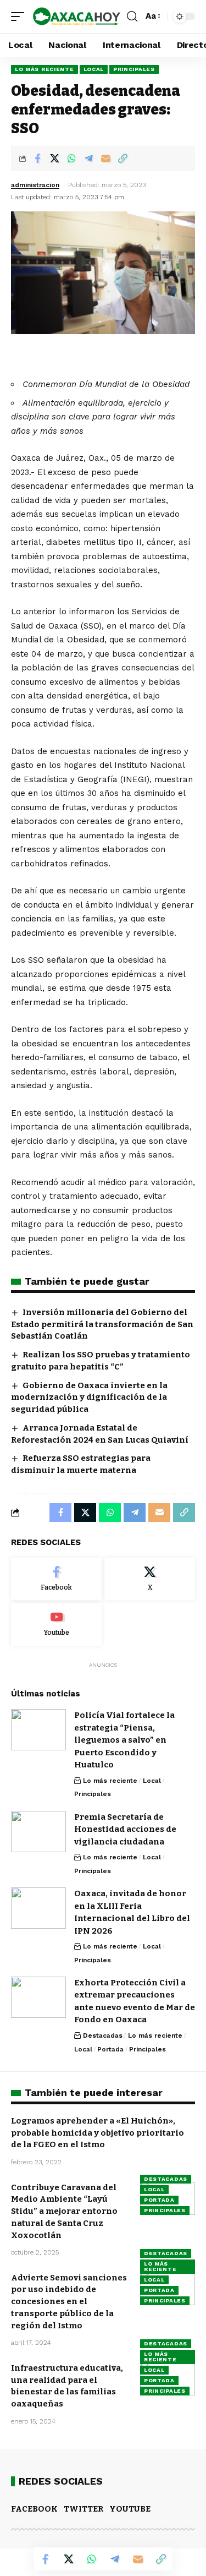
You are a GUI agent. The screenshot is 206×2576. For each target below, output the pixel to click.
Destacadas (103, 2035)
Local (94, 69)
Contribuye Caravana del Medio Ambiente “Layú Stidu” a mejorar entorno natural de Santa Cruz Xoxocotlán (64, 2211)
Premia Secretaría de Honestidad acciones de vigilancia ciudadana (125, 1829)
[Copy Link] (123, 159)
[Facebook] (56, 1579)
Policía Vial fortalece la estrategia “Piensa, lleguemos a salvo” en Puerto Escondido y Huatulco (124, 1740)
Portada (110, 2049)
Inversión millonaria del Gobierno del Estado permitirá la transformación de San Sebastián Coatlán (102, 1324)
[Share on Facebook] (37, 159)
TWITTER (83, 2509)
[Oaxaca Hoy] (77, 17)
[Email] (105, 159)
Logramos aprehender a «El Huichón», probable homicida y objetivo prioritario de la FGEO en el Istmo (98, 2133)
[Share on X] (54, 159)
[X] (150, 1579)
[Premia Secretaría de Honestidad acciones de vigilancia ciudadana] (38, 1832)
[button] (20, 17)
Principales (134, 69)
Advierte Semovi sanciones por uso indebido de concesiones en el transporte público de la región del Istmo (69, 2302)
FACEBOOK (34, 2509)
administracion (35, 185)
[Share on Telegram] (88, 159)
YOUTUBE (130, 2509)
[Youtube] (56, 1624)
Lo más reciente (44, 69)
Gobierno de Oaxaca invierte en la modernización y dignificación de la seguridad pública (89, 1398)
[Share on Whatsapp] (71, 159)
